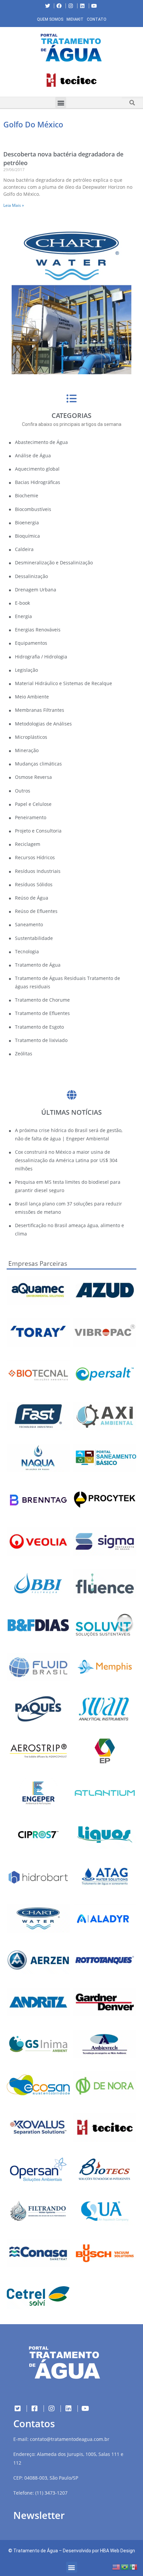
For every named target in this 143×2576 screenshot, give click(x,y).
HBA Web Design (118, 2551)
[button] (5, 82)
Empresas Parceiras (38, 1263)
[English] (116, 2566)
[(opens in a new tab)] (71, 80)
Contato (97, 19)
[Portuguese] (125, 2566)
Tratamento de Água (36, 2551)
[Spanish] (134, 2566)
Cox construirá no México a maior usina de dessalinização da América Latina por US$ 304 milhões (66, 1160)
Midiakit (75, 19)
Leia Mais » (14, 205)
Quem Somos (50, 19)
